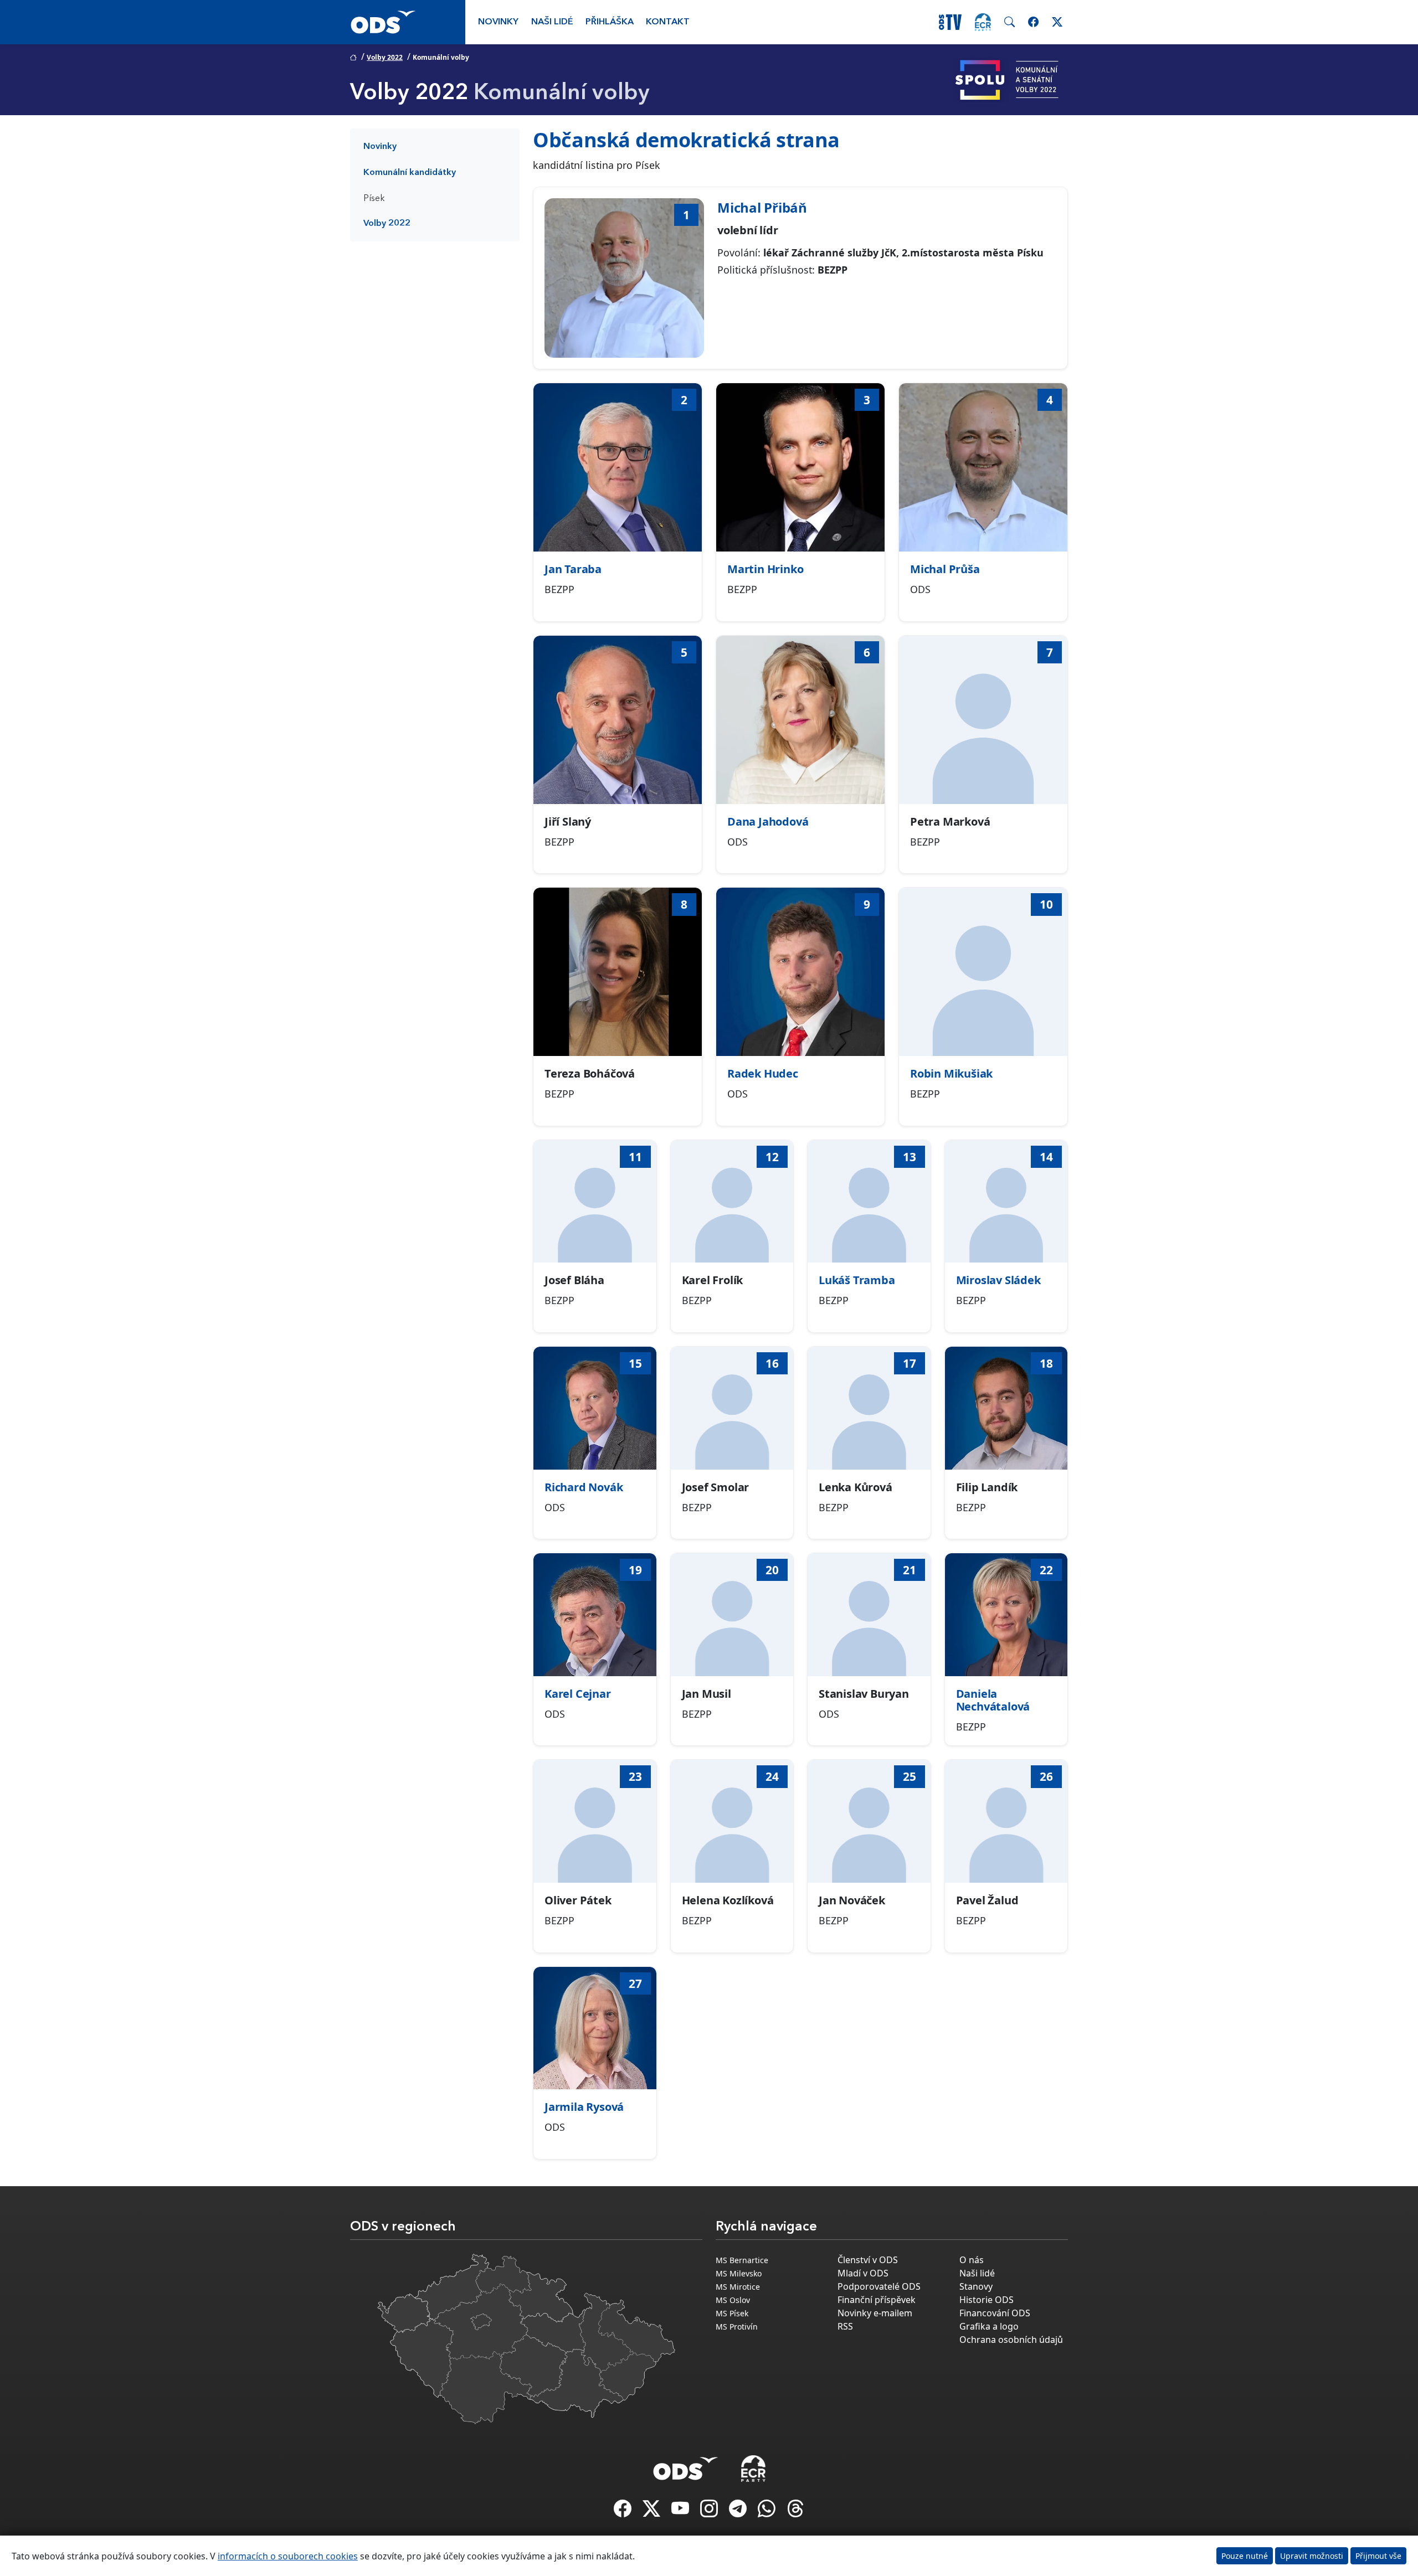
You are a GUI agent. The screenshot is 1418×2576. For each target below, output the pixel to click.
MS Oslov (733, 2300)
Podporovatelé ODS (879, 2286)
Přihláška (610, 22)
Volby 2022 (385, 57)
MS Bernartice (742, 2260)
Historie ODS (987, 2300)
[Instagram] (710, 2512)
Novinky (498, 22)
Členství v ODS (868, 2260)
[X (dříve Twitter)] (653, 2512)
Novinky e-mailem (875, 2313)
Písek (374, 199)
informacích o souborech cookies (288, 2556)
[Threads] (795, 2512)
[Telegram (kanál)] (739, 2512)
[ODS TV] (681, 2512)
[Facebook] (624, 2512)
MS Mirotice (738, 2287)
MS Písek (732, 2313)
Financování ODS (995, 2313)
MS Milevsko (739, 2273)
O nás (972, 2260)
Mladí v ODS (863, 2273)
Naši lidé (552, 22)
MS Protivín (737, 2327)
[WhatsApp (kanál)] (768, 2512)
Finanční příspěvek (877, 2300)
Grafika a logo (989, 2326)
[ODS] (686, 2465)
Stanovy (976, 2286)
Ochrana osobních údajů (1011, 2340)
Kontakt (668, 22)
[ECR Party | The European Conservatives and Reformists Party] (983, 22)
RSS (845, 2326)
